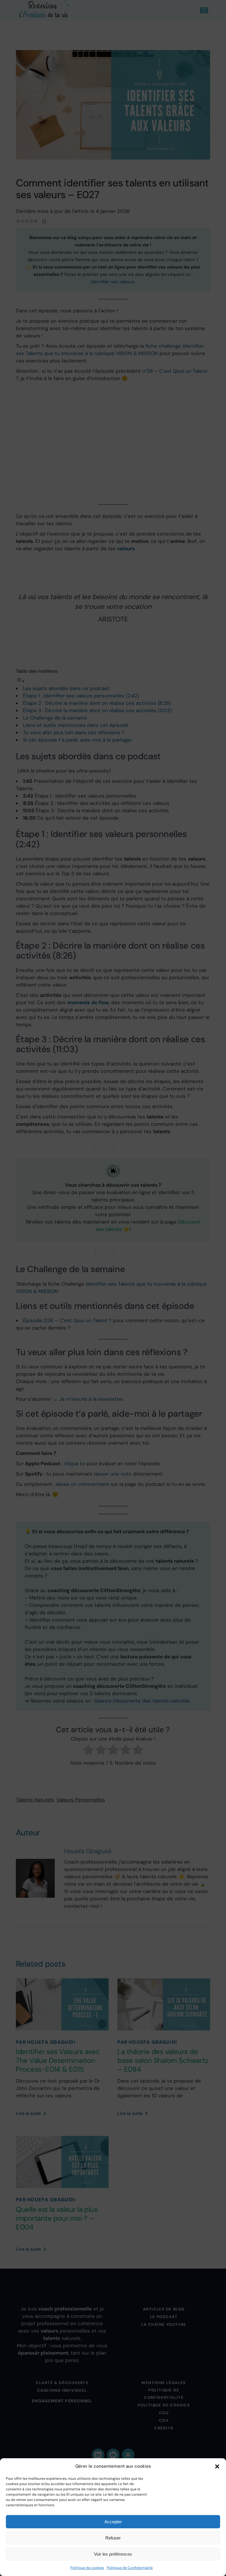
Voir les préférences (113, 2554)
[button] (217, 2466)
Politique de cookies (87, 2568)
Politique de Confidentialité (130, 2568)
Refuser (113, 2538)
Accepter (113, 2522)
